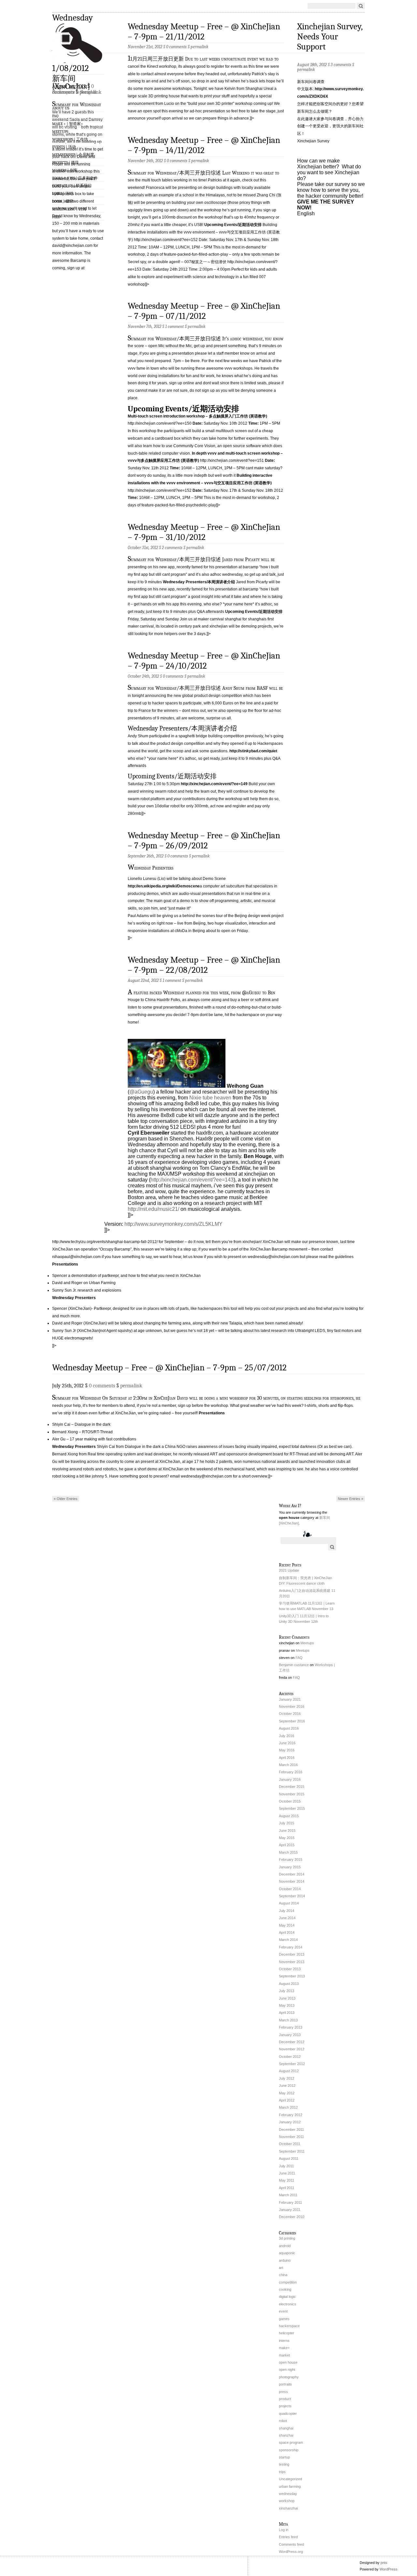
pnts (384, 2563)
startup (284, 2457)
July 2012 (287, 2078)
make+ (284, 2348)
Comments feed (291, 2544)
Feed (56, 217)
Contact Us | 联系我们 (72, 186)
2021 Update (289, 1570)
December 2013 (292, 1954)
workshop (287, 2501)
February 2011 (290, 2202)
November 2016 (292, 1706)
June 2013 (287, 1998)
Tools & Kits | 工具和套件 (75, 178)
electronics (288, 2304)
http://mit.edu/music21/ (153, 1209)
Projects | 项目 (65, 163)
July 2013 (287, 1991)
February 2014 (291, 1947)
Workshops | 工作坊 (70, 139)
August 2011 (289, 2158)
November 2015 (292, 1794)
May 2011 (287, 2180)
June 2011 (287, 2173)
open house (288, 2362)
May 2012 (287, 2093)
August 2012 (289, 2071)
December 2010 (292, 2217)
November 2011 (291, 2137)
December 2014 (292, 1874)
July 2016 (287, 1736)
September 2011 (292, 2151)
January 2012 (290, 2122)
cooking (285, 2289)
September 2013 (292, 1976)
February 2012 (291, 2115)
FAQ (55, 116)
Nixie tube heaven (210, 1098)
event (283, 2311)
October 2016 (290, 1714)
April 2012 (287, 2100)
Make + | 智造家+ (68, 124)
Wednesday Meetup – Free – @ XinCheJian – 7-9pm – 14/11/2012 (204, 145)
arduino (285, 2260)
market (284, 2355)
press (283, 2392)
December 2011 (291, 2130)
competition (288, 2282)
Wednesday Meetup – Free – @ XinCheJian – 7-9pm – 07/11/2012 (204, 311)
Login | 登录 (63, 201)
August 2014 (289, 1903)
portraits (285, 2384)
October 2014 (290, 1889)
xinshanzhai (288, 2508)
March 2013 (288, 2020)
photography (289, 2377)
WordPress (388, 2569)
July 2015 (287, 1823)
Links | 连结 (63, 193)
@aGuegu (141, 1092)
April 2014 (287, 1932)
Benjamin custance (294, 1665)
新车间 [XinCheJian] (71, 82)
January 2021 (290, 1699)
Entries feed (288, 2537)
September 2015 (292, 1808)
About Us (61, 108)
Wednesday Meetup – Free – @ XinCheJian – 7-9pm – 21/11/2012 (204, 32)
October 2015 (290, 1801)
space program (291, 2442)
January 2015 (290, 1867)
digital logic (287, 2297)
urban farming (290, 2486)
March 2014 (288, 1940)
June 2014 (287, 1918)
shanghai (286, 2428)
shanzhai (286, 2435)
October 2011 (290, 2144)
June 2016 (287, 1743)
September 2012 (292, 2064)
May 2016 (287, 1750)
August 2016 (289, 1728)
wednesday (288, 2494)
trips (282, 2472)
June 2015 (287, 1831)
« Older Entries (66, 1499)
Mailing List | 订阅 (69, 209)
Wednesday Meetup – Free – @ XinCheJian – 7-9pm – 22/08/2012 (204, 965)
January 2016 (290, 1779)
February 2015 (291, 1860)
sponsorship (289, 2450)
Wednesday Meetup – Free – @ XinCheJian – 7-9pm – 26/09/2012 (204, 841)
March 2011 (288, 2195)
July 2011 (286, 2166)
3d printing (287, 2238)
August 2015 (289, 1816)
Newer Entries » (351, 1499)
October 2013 (290, 1969)
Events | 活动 (64, 147)
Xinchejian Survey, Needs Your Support (330, 37)
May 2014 (287, 1925)
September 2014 (292, 1896)
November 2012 (292, 2049)
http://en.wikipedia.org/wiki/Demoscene (164, 886)
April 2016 (287, 1758)
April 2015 (287, 1845)
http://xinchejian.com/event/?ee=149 (214, 784)
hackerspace (289, 2326)
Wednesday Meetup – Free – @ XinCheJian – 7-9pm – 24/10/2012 (204, 661)
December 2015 (292, 1787)
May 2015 (287, 1838)
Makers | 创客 (65, 170)
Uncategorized (290, 2479)
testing (284, 2464)
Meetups (60, 132)
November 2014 (292, 1881)
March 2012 (288, 2107)
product (285, 2399)
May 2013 (287, 2005)
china (283, 2275)
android (285, 2246)
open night (287, 2370)
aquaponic (287, 2253)
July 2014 (287, 1911)
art (281, 2268)
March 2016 (288, 1765)
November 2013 (292, 1962)
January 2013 (290, 2035)
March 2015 (288, 1852)
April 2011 (287, 2188)
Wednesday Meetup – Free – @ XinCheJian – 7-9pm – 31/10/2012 (204, 532)
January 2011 (290, 2210)
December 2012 (292, 2042)
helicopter (287, 2333)
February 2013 (291, 2027)
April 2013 (287, 2013)
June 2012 (287, 2086)
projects (285, 2406)
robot (283, 2421)
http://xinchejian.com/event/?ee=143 (192, 1180)
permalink (199, 47)
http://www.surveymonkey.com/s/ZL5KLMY (173, 1224)
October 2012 (290, 2057)
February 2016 (291, 1772)
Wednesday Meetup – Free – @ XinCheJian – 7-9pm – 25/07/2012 (169, 1368)
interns (284, 2341)
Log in (284, 2530)
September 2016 (292, 1721)
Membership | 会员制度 (73, 155)
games (284, 2319)
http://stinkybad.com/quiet (253, 751)
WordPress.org (291, 2552)
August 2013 (289, 1984)
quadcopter (288, 2413)
